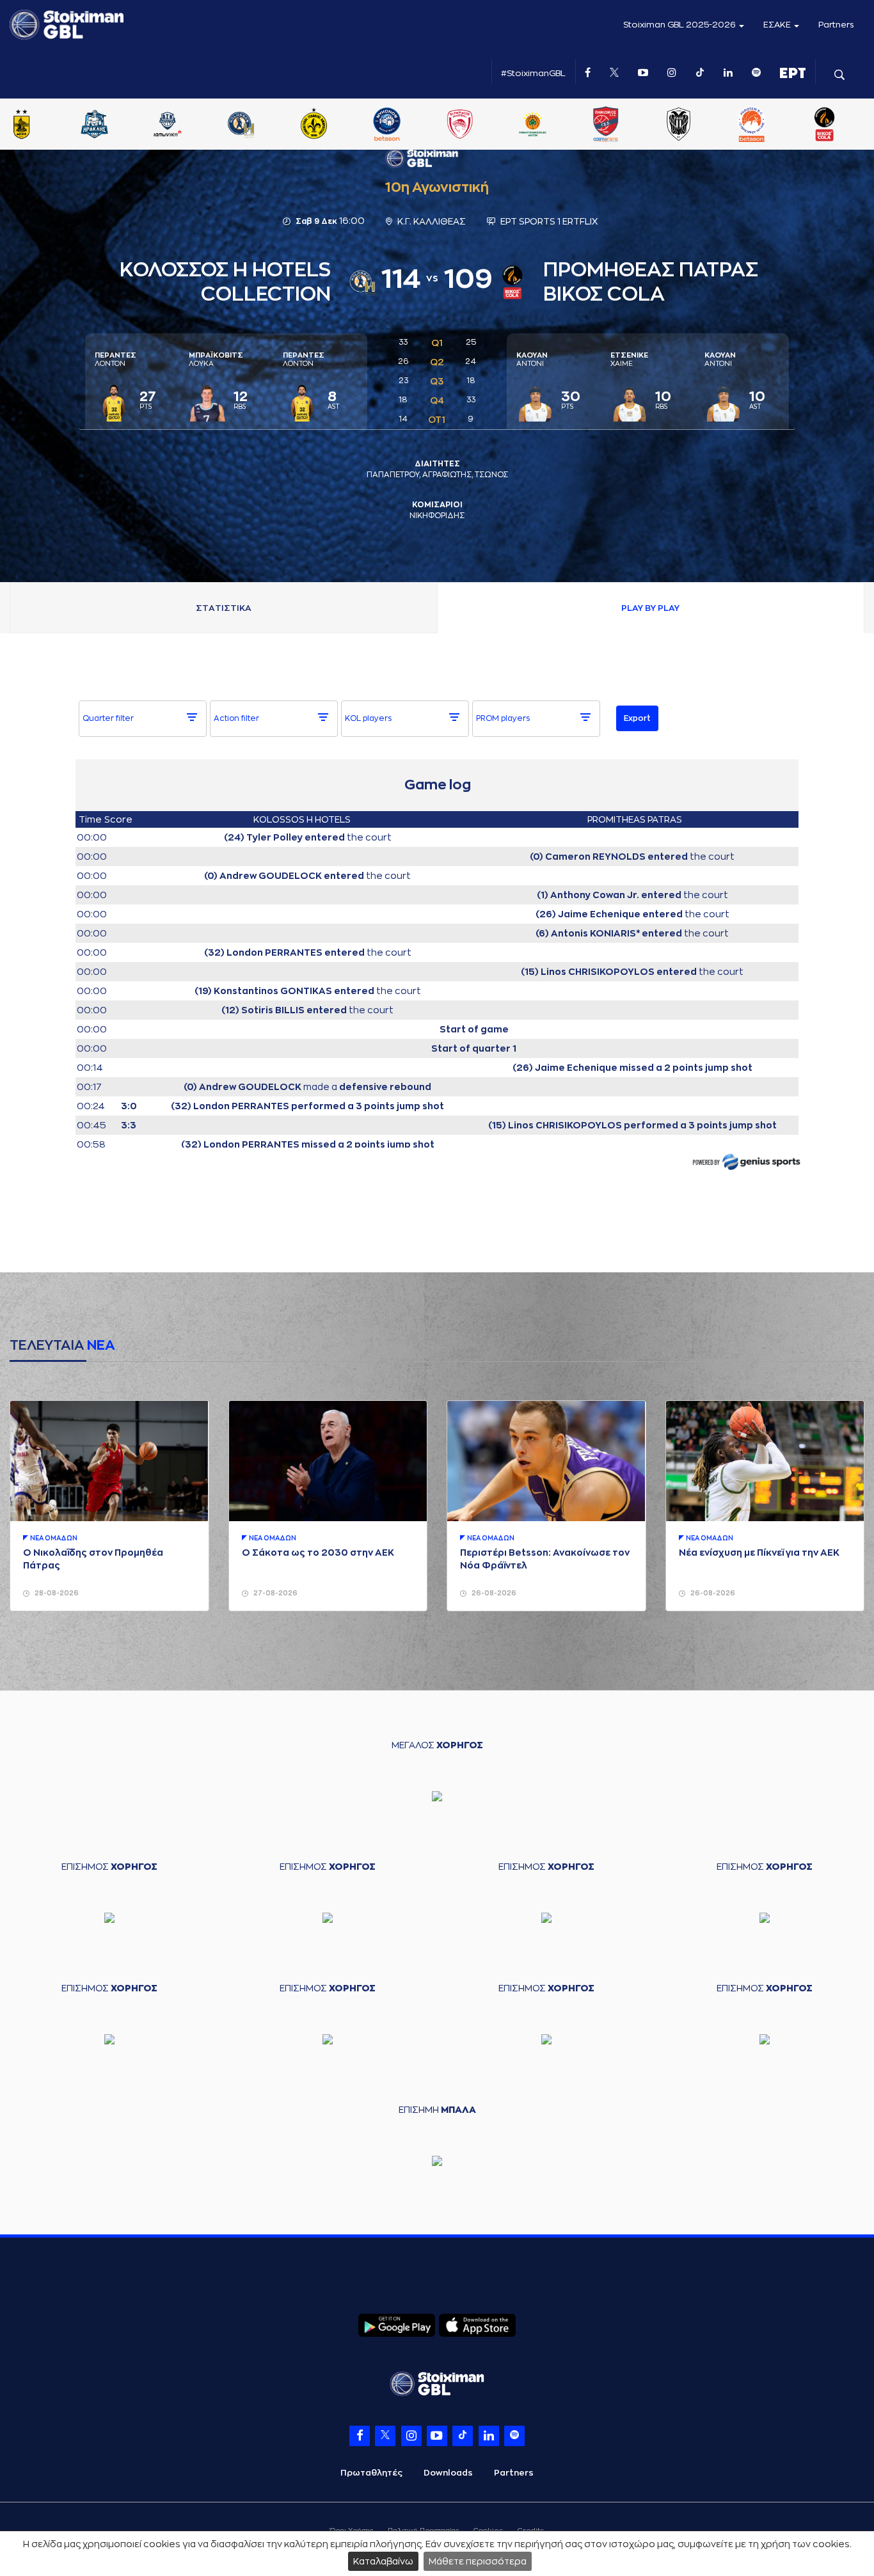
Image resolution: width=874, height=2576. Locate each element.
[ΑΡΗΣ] (116, 125)
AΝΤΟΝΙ (532, 360)
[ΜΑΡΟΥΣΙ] (408, 125)
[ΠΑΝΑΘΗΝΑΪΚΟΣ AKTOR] (627, 125)
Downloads (448, 2473)
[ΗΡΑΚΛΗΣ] (189, 125)
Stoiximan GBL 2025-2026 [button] (680, 25)
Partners (836, 25)
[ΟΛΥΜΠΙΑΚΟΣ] (554, 125)
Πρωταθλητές (371, 2473)
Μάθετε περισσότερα (478, 2561)
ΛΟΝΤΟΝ (115, 360)
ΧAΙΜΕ (629, 360)
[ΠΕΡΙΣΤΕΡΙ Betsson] (846, 125)
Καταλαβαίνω (383, 2561)
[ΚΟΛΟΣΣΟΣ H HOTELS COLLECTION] (335, 125)
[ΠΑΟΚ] (773, 125)
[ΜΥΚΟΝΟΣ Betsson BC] (481, 125)
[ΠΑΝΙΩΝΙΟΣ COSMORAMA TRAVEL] (700, 125)
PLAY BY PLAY (650, 608)
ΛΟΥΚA (216, 360)
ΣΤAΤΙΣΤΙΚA (224, 608)
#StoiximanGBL (533, 73)
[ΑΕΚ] (43, 125)
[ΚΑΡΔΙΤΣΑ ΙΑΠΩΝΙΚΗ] (262, 125)
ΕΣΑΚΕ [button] (778, 25)
